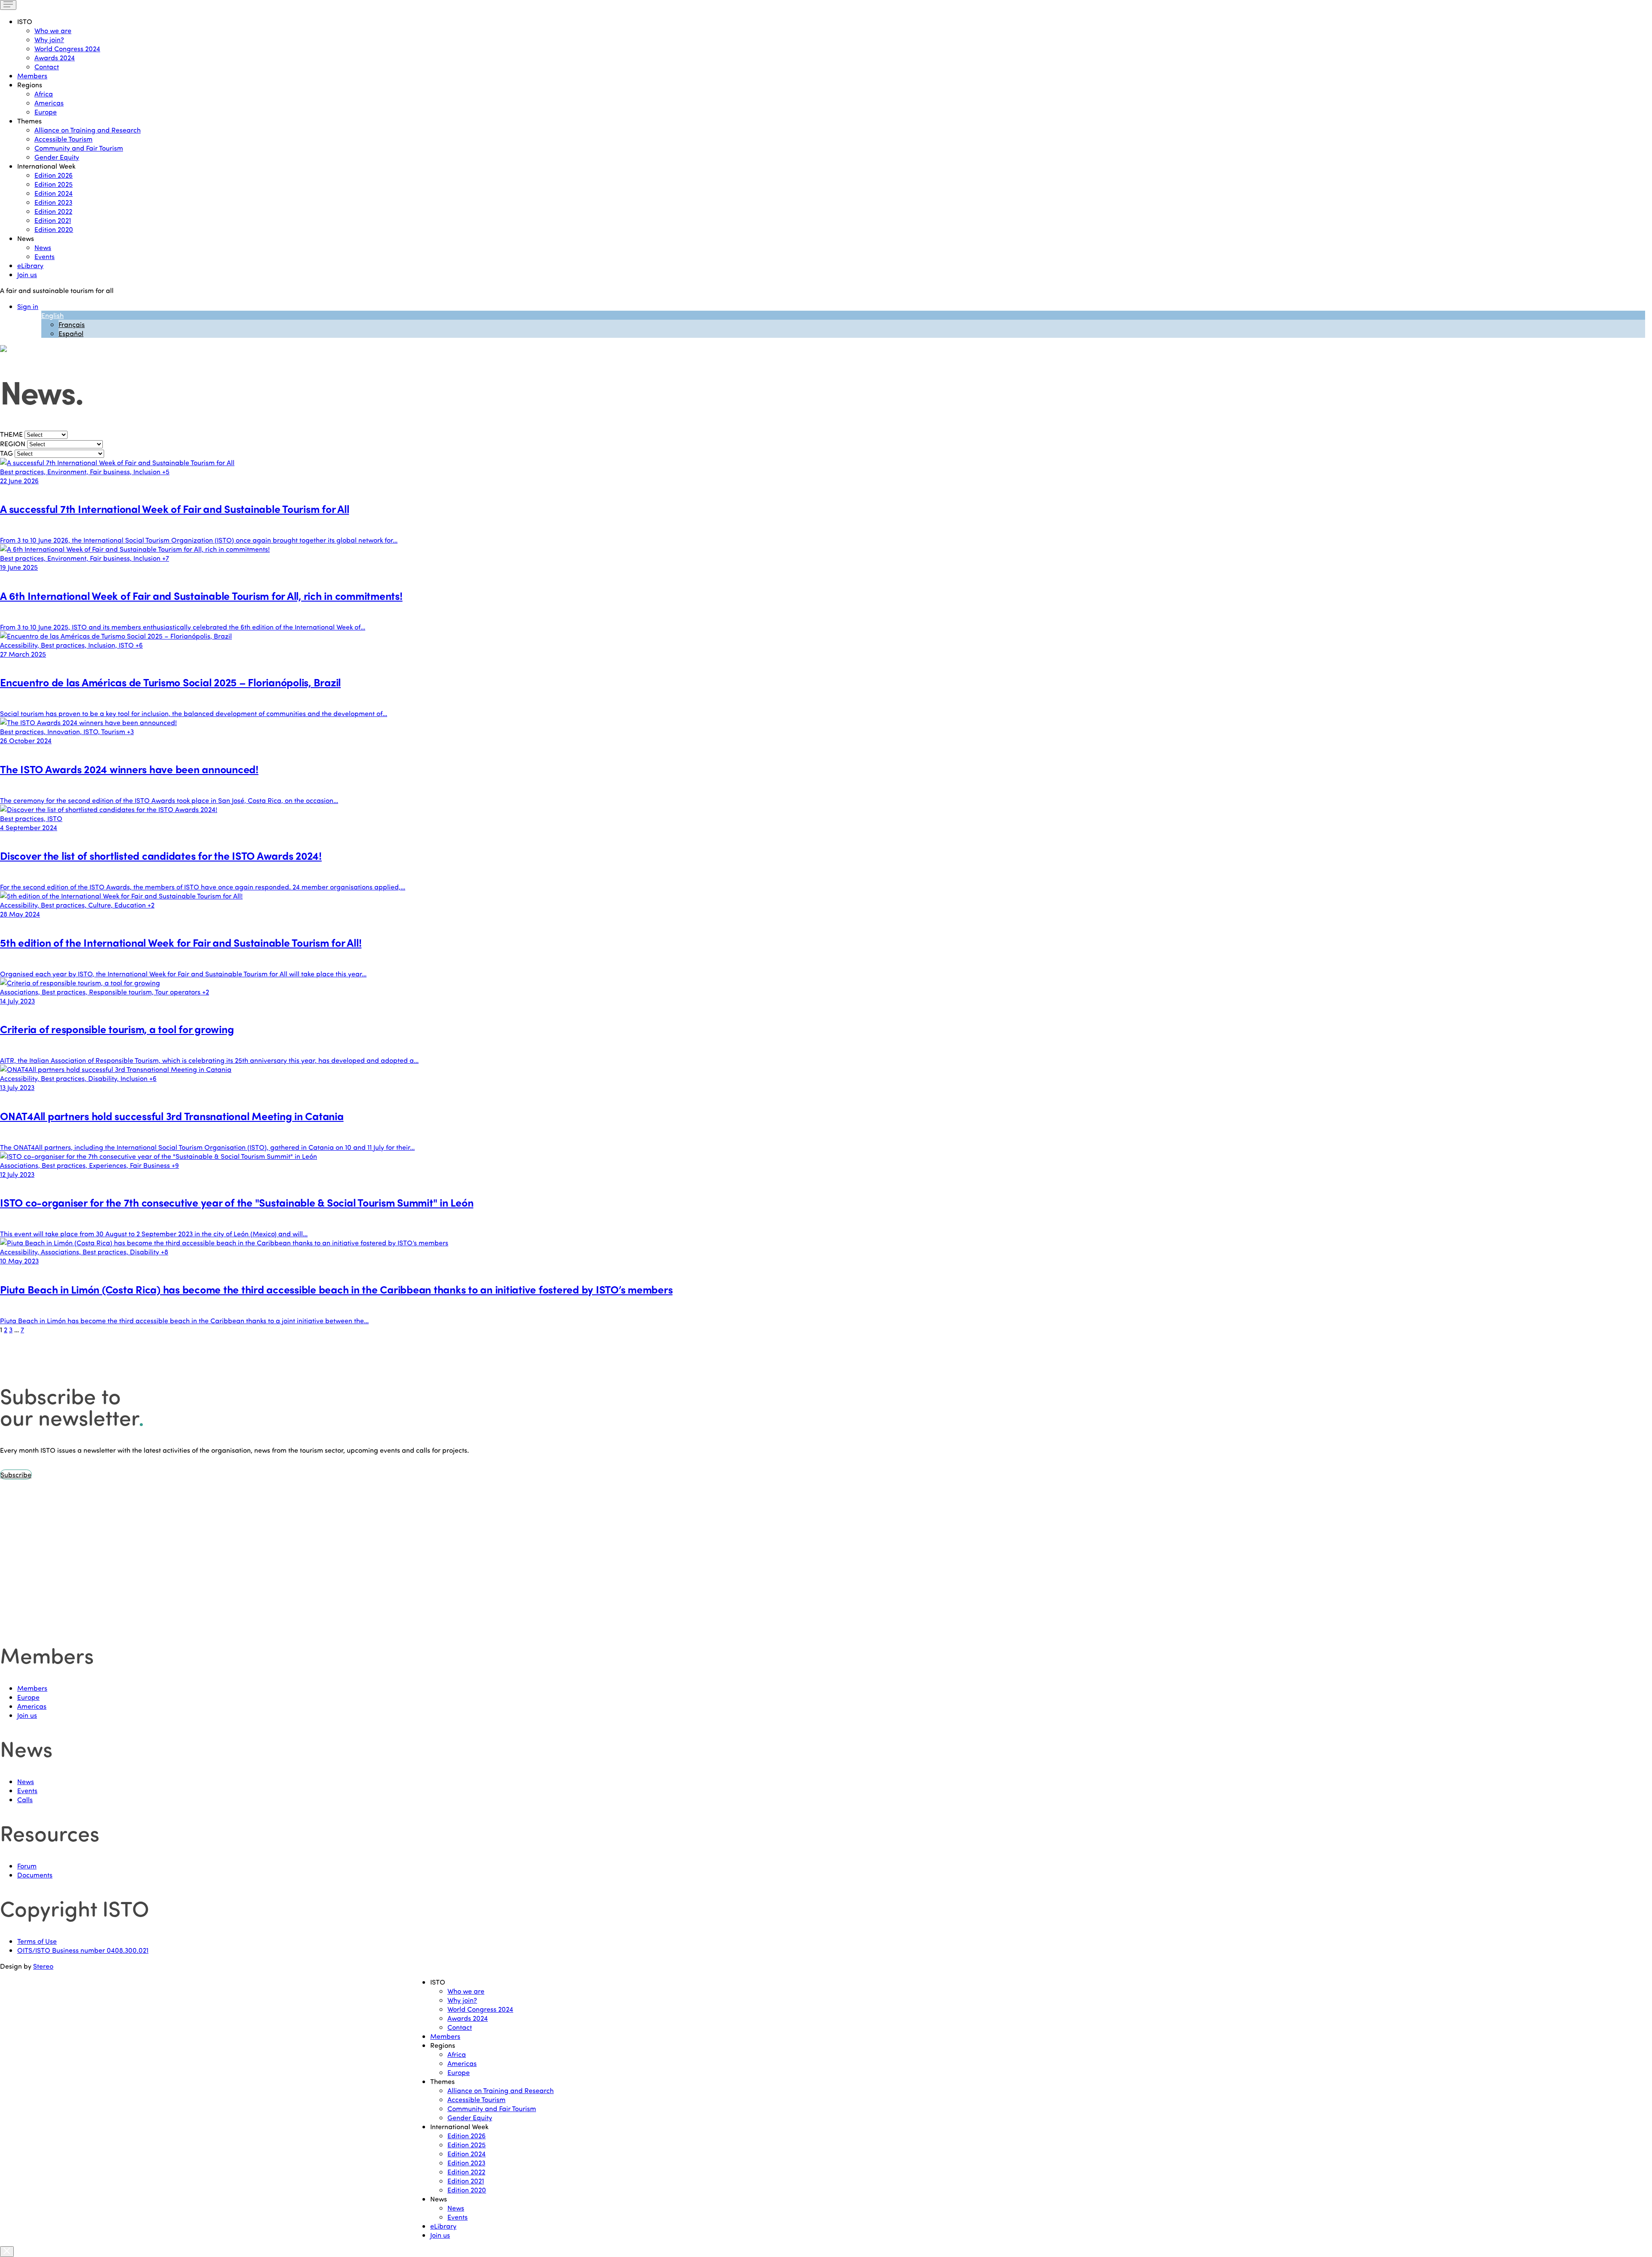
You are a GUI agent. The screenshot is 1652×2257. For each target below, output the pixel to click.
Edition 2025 (54, 184)
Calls (25, 1799)
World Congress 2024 (67, 48)
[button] (16, 1474)
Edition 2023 (53, 202)
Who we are (53, 30)
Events (45, 256)
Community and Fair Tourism (79, 148)
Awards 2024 (55, 57)
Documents (35, 1875)
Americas (49, 103)
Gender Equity (57, 157)
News (43, 247)
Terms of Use (37, 1941)
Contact (47, 66)
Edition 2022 (53, 211)
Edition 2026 (54, 175)
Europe (46, 112)
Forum (27, 1866)
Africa (44, 94)
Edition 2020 (54, 229)
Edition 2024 (54, 193)
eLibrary (30, 265)
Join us (27, 274)
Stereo (43, 1966)
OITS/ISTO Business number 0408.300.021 (83, 1950)
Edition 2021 (53, 220)
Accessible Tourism (63, 139)
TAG (6, 453)
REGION (13, 443)
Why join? (49, 39)
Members (32, 76)
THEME (11, 434)
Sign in (28, 306)
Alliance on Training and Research (88, 130)
